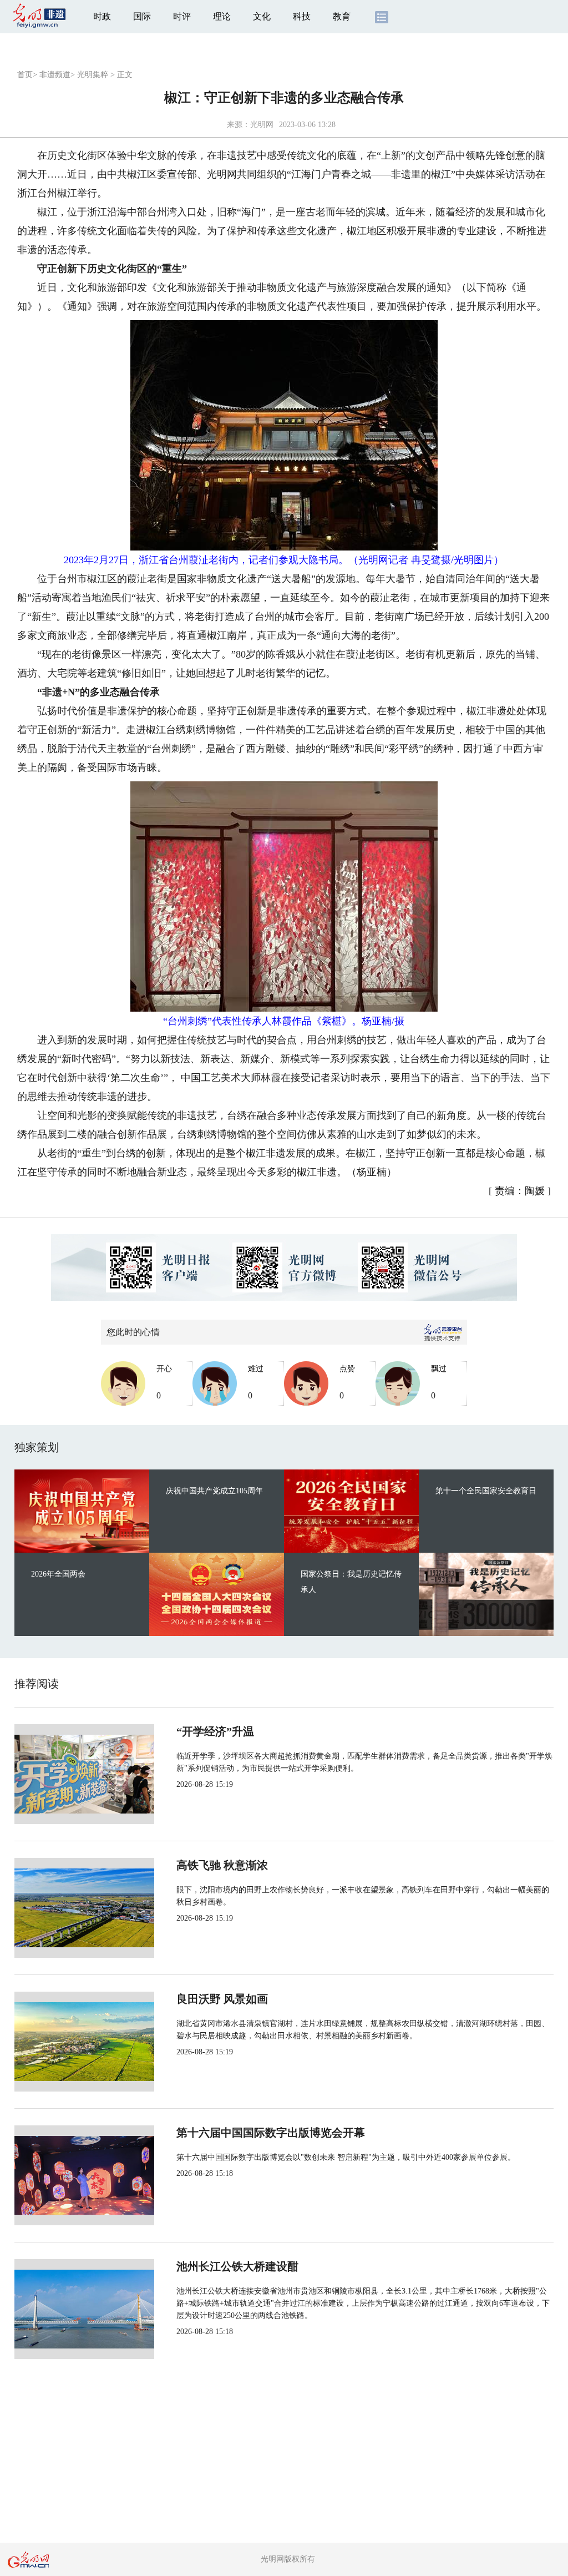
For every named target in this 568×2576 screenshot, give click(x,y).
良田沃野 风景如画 (222, 1999)
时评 (182, 16)
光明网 (262, 125)
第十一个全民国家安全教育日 (486, 1491)
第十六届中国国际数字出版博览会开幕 (271, 2133)
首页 (25, 75)
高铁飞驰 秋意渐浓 (222, 1865)
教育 (342, 16)
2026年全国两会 (58, 1574)
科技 (302, 16)
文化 (262, 16)
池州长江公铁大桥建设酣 (237, 2266)
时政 (102, 16)
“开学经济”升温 (215, 1731)
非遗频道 (55, 75)
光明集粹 (93, 75)
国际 (142, 16)
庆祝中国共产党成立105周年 (214, 1491)
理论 (222, 16)
